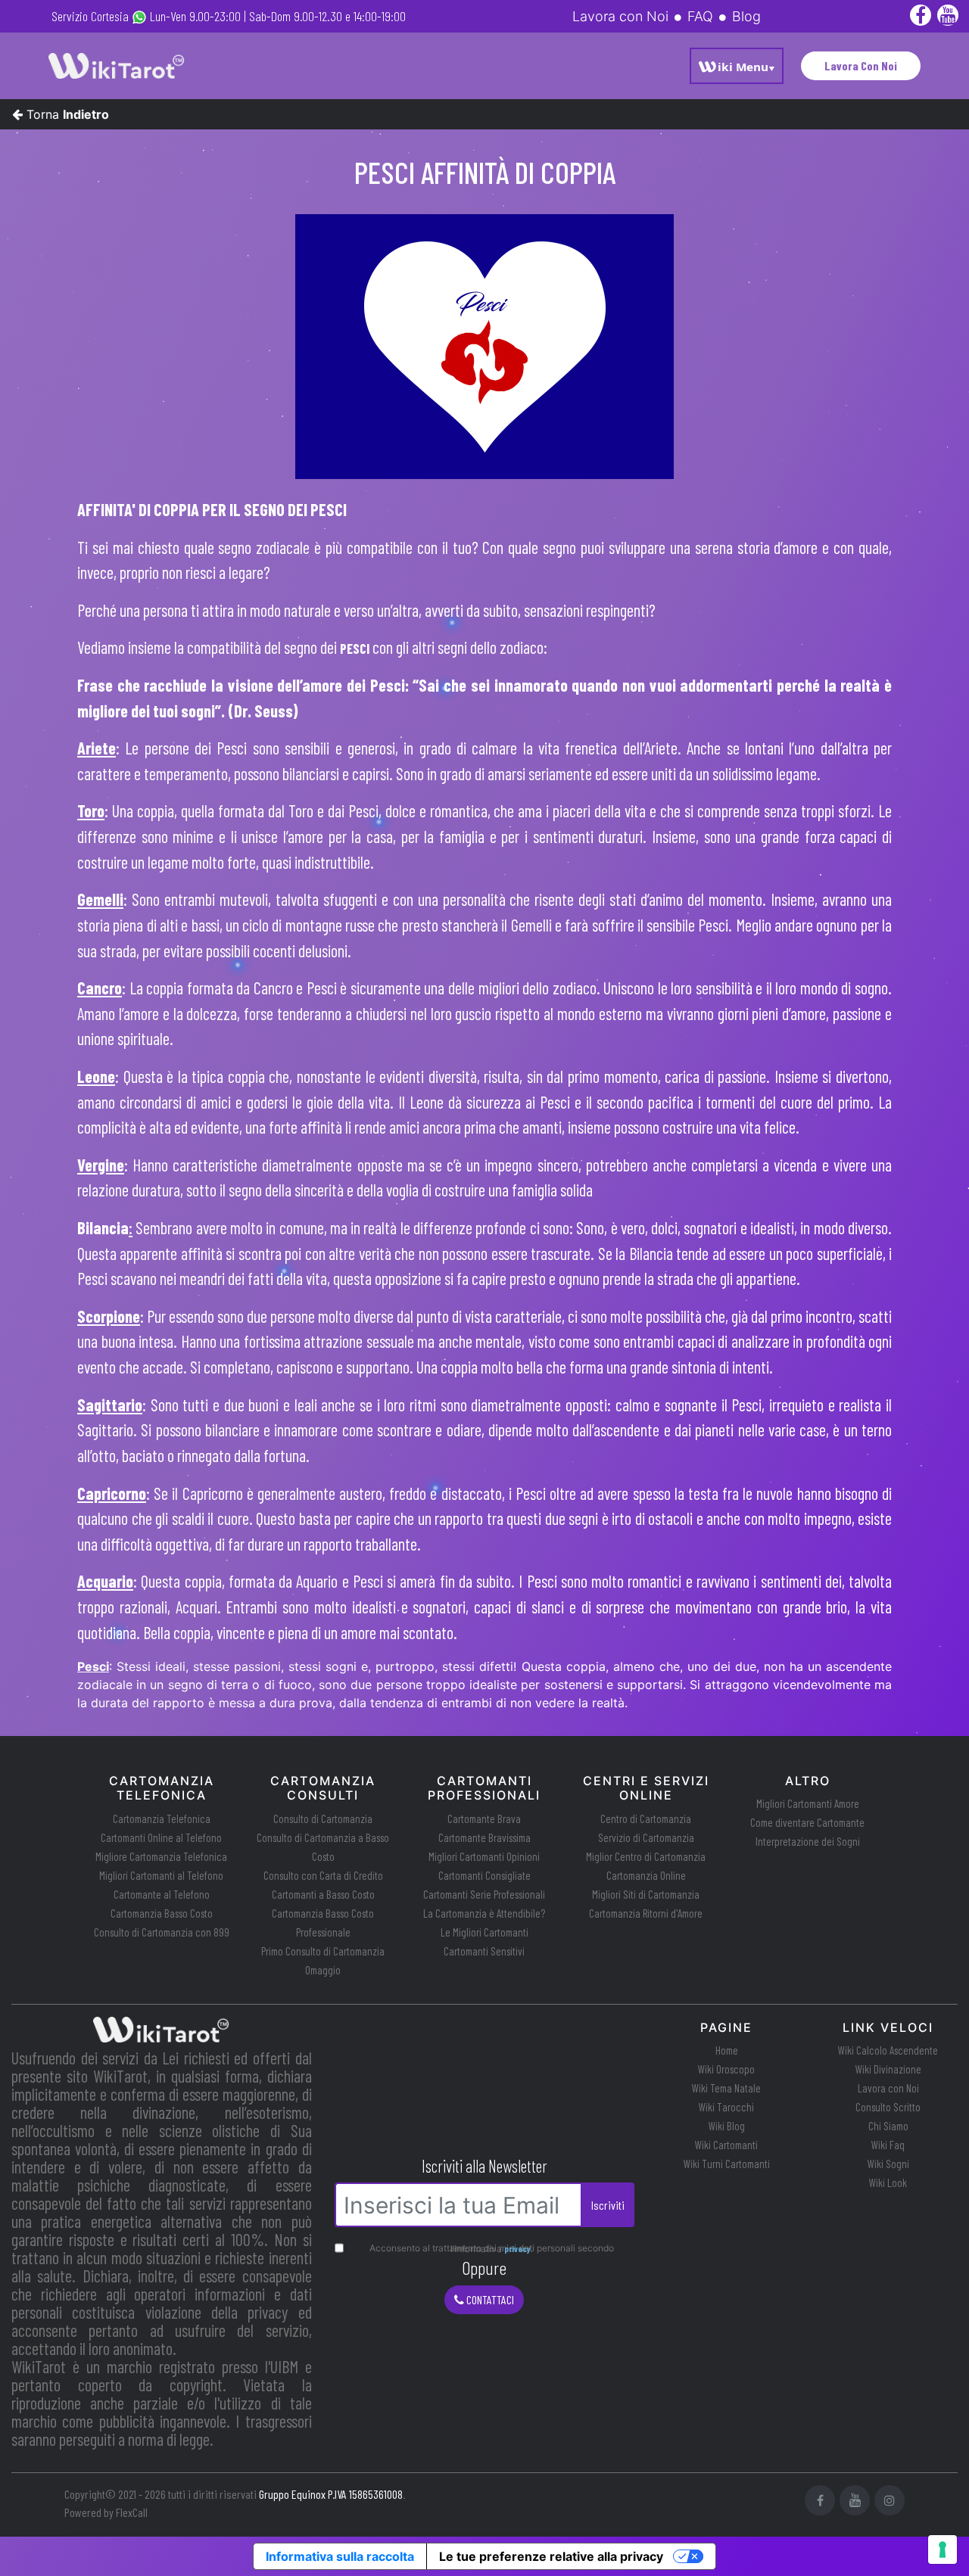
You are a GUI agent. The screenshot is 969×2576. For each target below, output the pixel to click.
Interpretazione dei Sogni (808, 1841)
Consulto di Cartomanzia (323, 1818)
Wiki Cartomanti (726, 2145)
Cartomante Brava (484, 1818)
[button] (737, 66)
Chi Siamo (888, 2126)
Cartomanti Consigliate (484, 1875)
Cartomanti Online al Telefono (161, 1837)
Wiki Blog (727, 2126)
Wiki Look (888, 2182)
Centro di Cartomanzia (646, 1818)
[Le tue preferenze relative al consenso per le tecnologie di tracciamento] (943, 2550)
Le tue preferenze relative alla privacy (551, 2556)
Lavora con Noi (888, 2088)
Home (727, 2050)
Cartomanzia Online (646, 1875)
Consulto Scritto (888, 2107)
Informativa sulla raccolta (340, 2556)
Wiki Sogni (888, 2164)
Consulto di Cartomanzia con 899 (162, 1932)
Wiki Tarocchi (726, 2107)
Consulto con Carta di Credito (323, 1875)
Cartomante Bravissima (484, 1837)
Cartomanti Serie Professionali (484, 1894)
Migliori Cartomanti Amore (808, 1803)
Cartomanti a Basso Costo (323, 1894)
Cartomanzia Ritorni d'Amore (646, 1913)
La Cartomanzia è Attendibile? (484, 1913)
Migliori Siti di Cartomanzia (646, 1894)
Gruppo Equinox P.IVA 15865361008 (331, 2494)
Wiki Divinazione (888, 2069)
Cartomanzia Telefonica (162, 1818)
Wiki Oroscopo (726, 2069)
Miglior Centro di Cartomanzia (646, 1856)
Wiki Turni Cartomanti (727, 2164)
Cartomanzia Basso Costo (162, 1913)
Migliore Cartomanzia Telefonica (161, 1856)
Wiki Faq (888, 2145)
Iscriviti (608, 2205)
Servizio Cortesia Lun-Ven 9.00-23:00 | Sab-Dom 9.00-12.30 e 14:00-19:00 (229, 16)
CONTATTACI (489, 2299)
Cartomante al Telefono (162, 1894)
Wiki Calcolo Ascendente (888, 2050)
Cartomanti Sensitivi (484, 1951)
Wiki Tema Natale (726, 2088)
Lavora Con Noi (861, 65)
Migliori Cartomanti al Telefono (161, 1875)
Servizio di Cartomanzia (646, 1837)
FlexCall (132, 2512)
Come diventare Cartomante (807, 1822)
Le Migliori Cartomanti (484, 1932)
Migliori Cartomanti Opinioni (484, 1856)
